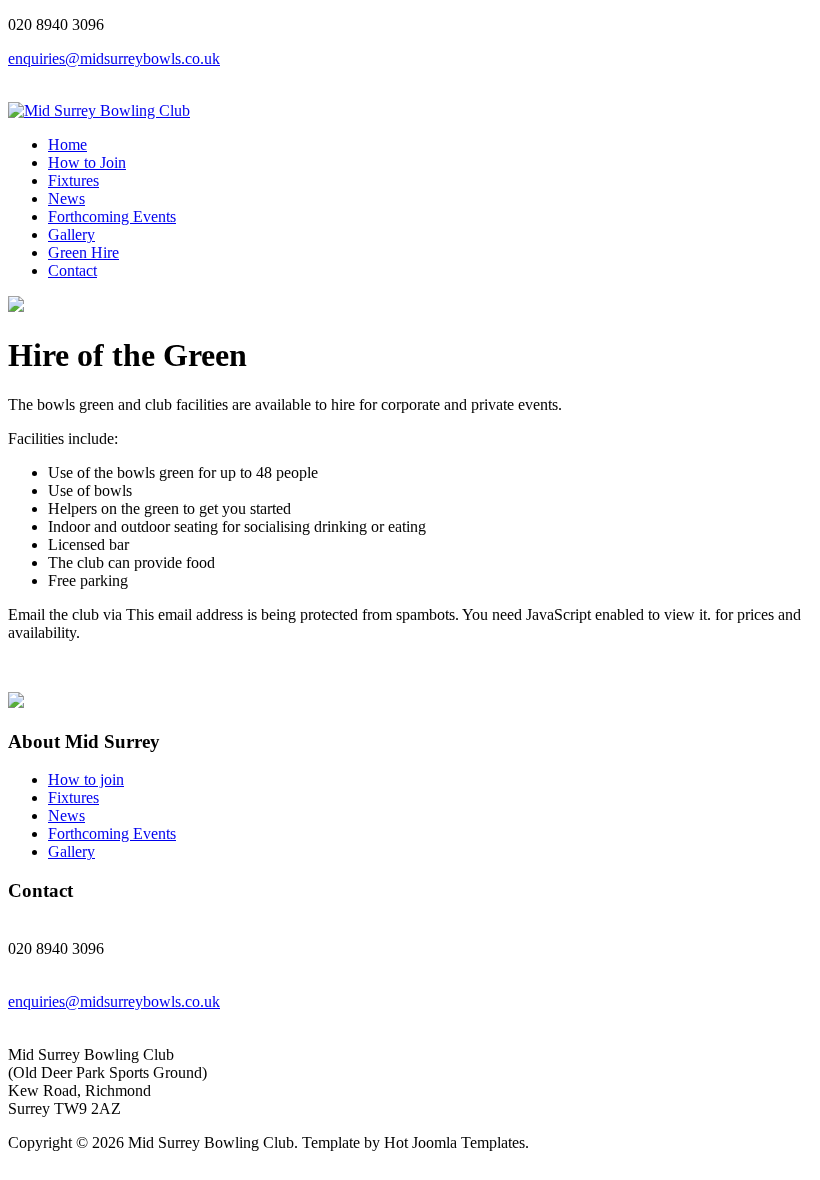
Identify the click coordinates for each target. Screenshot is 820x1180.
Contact (72, 270)
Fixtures (73, 180)
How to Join (87, 162)
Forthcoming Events (112, 216)
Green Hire (83, 252)
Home (67, 144)
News (66, 198)
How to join (86, 779)
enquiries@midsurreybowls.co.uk (114, 58)
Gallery (71, 234)
